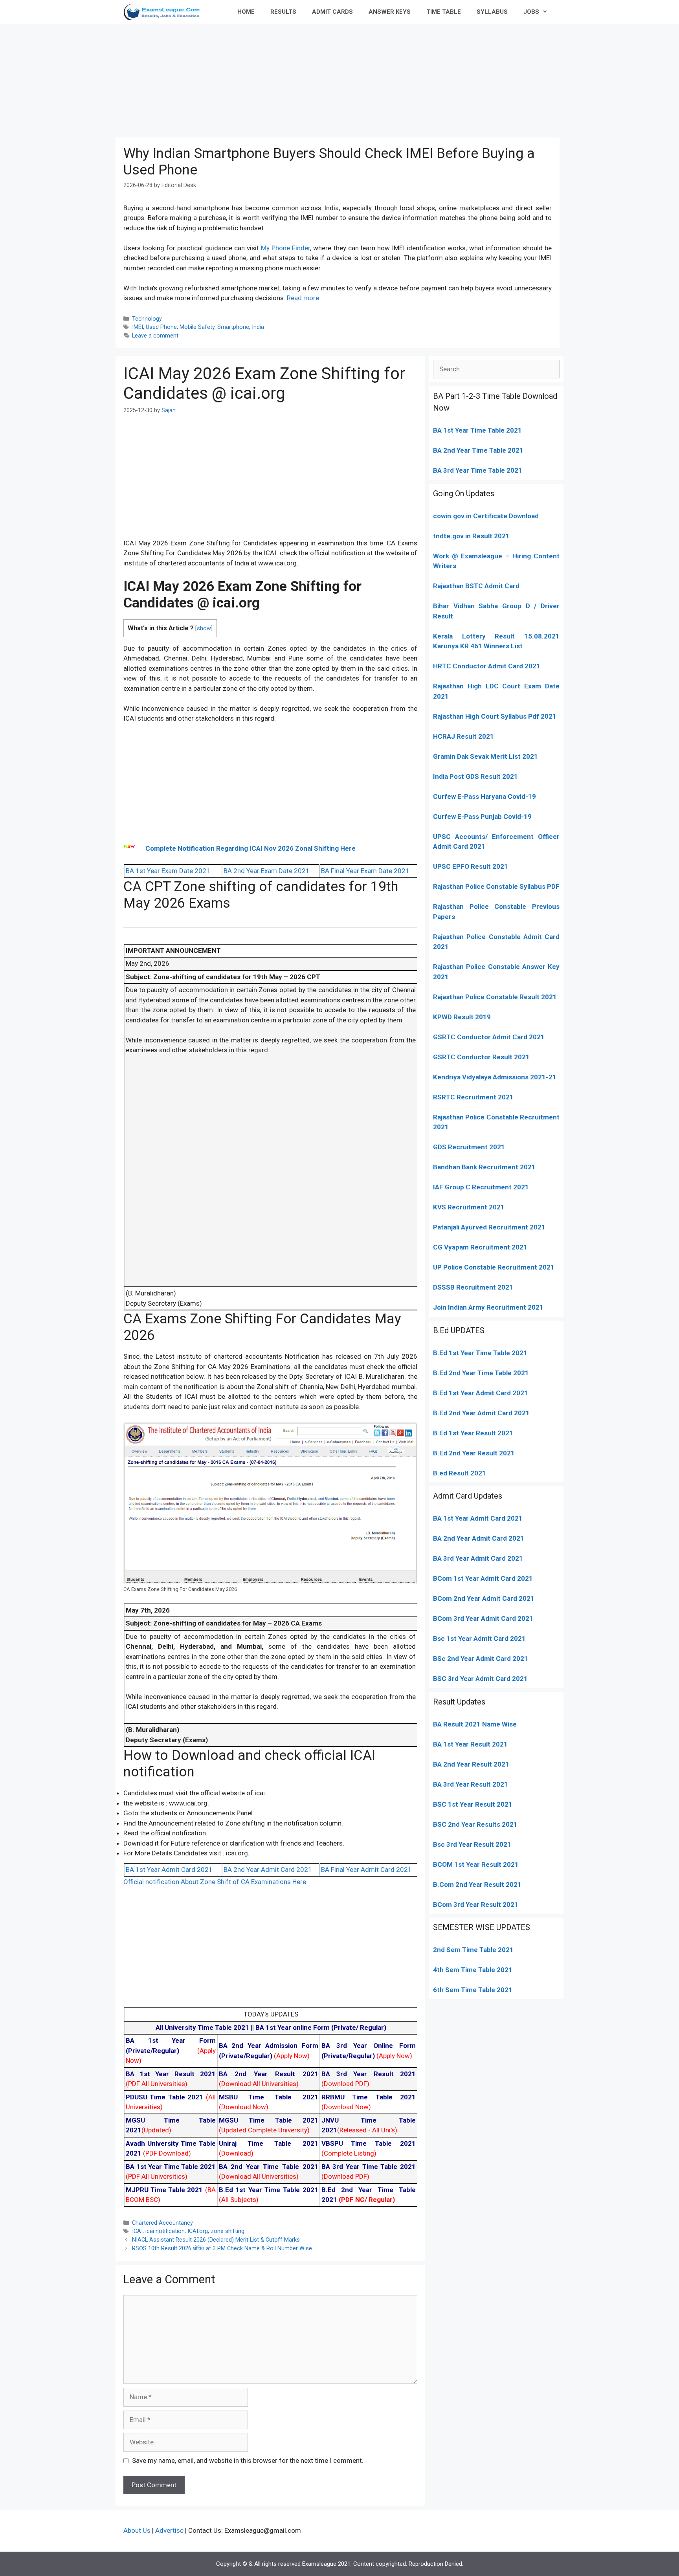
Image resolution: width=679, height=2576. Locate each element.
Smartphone (233, 327)
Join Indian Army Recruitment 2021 (488, 1307)
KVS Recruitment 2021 (469, 1207)
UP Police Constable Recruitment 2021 (494, 1267)
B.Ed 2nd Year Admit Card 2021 (481, 1413)
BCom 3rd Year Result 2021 (476, 1904)
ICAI (137, 2231)
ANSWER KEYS (390, 12)
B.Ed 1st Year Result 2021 (473, 1433)
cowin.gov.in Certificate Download (486, 516)
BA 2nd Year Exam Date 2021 (267, 871)
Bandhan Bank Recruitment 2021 (484, 1167)
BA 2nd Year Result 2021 (471, 1764)
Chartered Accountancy (162, 2223)
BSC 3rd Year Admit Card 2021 (480, 1679)
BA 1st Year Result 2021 (470, 1744)
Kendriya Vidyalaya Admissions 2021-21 (495, 1077)
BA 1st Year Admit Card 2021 (169, 1870)
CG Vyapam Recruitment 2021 (480, 1247)
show (204, 628)
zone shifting (228, 2231)
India (258, 327)
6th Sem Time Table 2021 (473, 1990)
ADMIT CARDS (332, 12)
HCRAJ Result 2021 (463, 736)
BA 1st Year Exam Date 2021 (168, 871)
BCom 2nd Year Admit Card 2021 (484, 1598)
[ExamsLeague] (165, 12)
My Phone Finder (285, 248)
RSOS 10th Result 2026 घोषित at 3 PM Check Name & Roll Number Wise (222, 2248)
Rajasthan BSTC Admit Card (476, 586)
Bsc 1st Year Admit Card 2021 (479, 1638)
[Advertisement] (339, 79)
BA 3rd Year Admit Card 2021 (478, 1558)
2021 (524, 1578)
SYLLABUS (492, 12)
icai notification (165, 2231)
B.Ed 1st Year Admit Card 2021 (481, 1393)
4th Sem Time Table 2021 (473, 1970)
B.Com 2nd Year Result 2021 (477, 1884)
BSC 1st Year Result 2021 (473, 1804)
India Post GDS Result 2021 (475, 776)
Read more (303, 298)
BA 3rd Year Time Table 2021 (478, 470)
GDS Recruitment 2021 (469, 1147)
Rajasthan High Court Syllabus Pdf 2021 (495, 716)
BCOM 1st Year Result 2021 (476, 1864)
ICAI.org (198, 2231)
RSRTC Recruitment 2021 (473, 1097)
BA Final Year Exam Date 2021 (365, 871)
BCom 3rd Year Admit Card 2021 (483, 1618)
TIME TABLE (444, 12)
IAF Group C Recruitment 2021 (481, 1187)
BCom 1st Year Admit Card (474, 1578)
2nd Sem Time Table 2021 (473, 1950)
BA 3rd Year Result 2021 (471, 1784)
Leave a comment (155, 336)
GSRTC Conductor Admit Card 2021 (489, 1037)
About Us (137, 2530)
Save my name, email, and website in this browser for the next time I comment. (248, 2460)
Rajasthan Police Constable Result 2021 (495, 997)
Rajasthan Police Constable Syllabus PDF (496, 886)
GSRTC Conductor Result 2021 (481, 1057)
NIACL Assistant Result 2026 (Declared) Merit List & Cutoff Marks (216, 2240)
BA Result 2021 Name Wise (475, 1724)
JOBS (531, 12)
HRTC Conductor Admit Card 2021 (487, 666)
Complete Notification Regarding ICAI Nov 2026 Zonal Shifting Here (250, 848)
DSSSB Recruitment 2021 (473, 1287)
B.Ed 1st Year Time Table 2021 (480, 1353)
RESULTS (283, 12)
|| (206, 2027)
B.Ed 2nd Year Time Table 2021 (481, 1373)
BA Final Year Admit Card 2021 (366, 1870)
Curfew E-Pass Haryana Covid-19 (484, 796)
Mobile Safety (197, 327)
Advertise (169, 2530)
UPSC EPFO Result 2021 (471, 866)
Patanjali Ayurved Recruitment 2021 (489, 1227)
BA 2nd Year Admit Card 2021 (268, 1870)
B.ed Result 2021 (460, 1473)
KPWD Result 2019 (462, 1017)
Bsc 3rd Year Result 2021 (472, 1844)
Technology (147, 319)
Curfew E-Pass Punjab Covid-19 (482, 816)
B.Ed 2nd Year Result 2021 (474, 1453)
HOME (246, 12)
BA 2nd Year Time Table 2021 (478, 450)
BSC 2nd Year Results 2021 (475, 1824)
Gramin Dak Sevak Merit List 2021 (485, 756)
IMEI (138, 327)
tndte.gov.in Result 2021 (471, 536)
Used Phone (161, 327)
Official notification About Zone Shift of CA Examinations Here (215, 1882)
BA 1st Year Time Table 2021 (477, 430)
